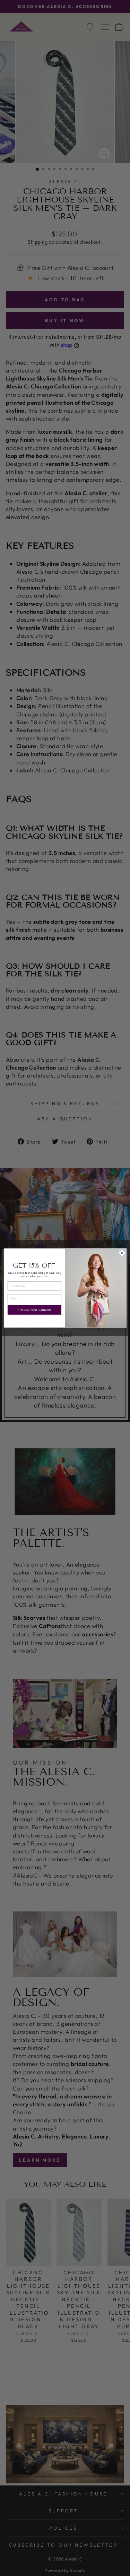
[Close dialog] (122, 1253)
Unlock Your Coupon (34, 1310)
